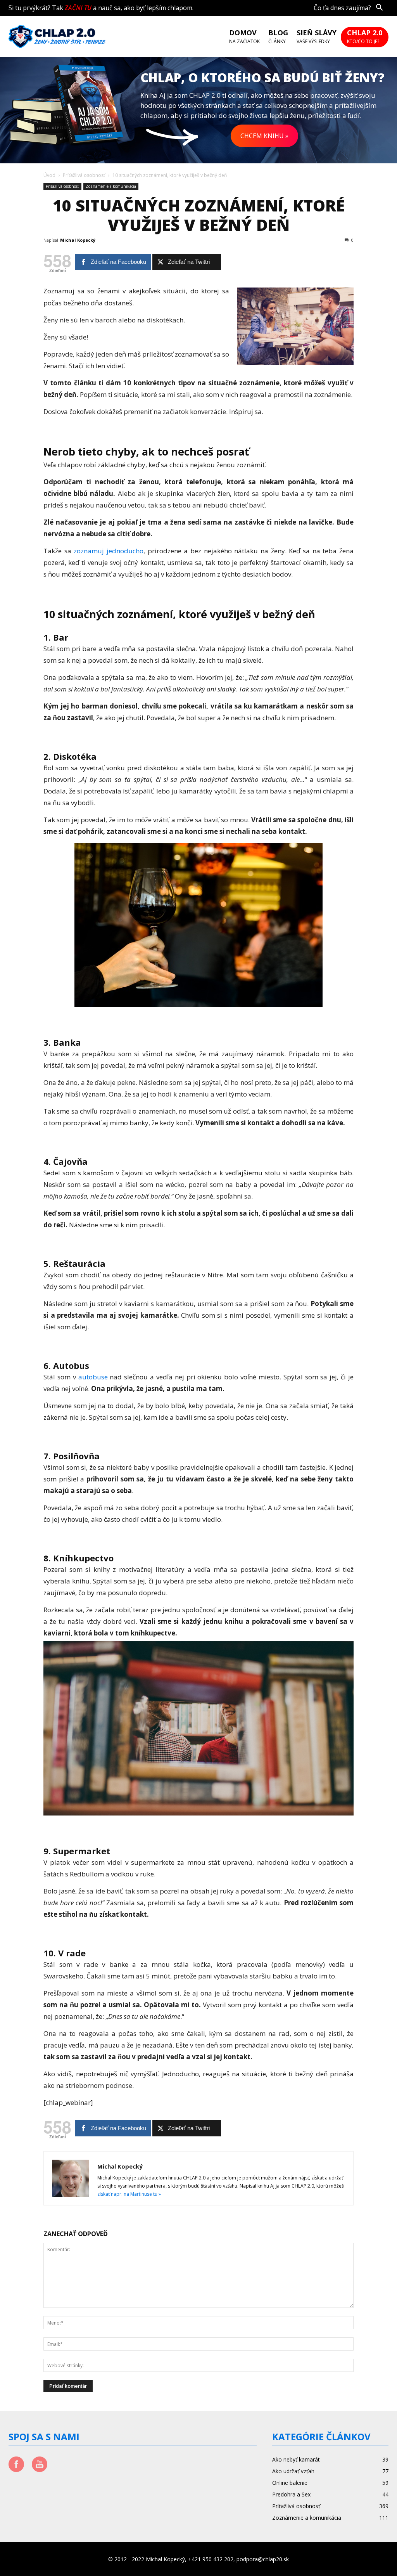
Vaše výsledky (317, 37)
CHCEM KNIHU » (264, 136)
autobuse (93, 1377)
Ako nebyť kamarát (296, 2459)
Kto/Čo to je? (365, 37)
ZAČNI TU (78, 8)
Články (278, 37)
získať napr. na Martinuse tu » (129, 2194)
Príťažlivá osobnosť (84, 175)
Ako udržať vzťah (293, 2471)
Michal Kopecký (78, 240)
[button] (379, 8)
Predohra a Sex (291, 2494)
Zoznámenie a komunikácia (111, 186)
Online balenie (290, 2483)
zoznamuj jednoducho (109, 551)
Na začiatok (244, 37)
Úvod (49, 175)
